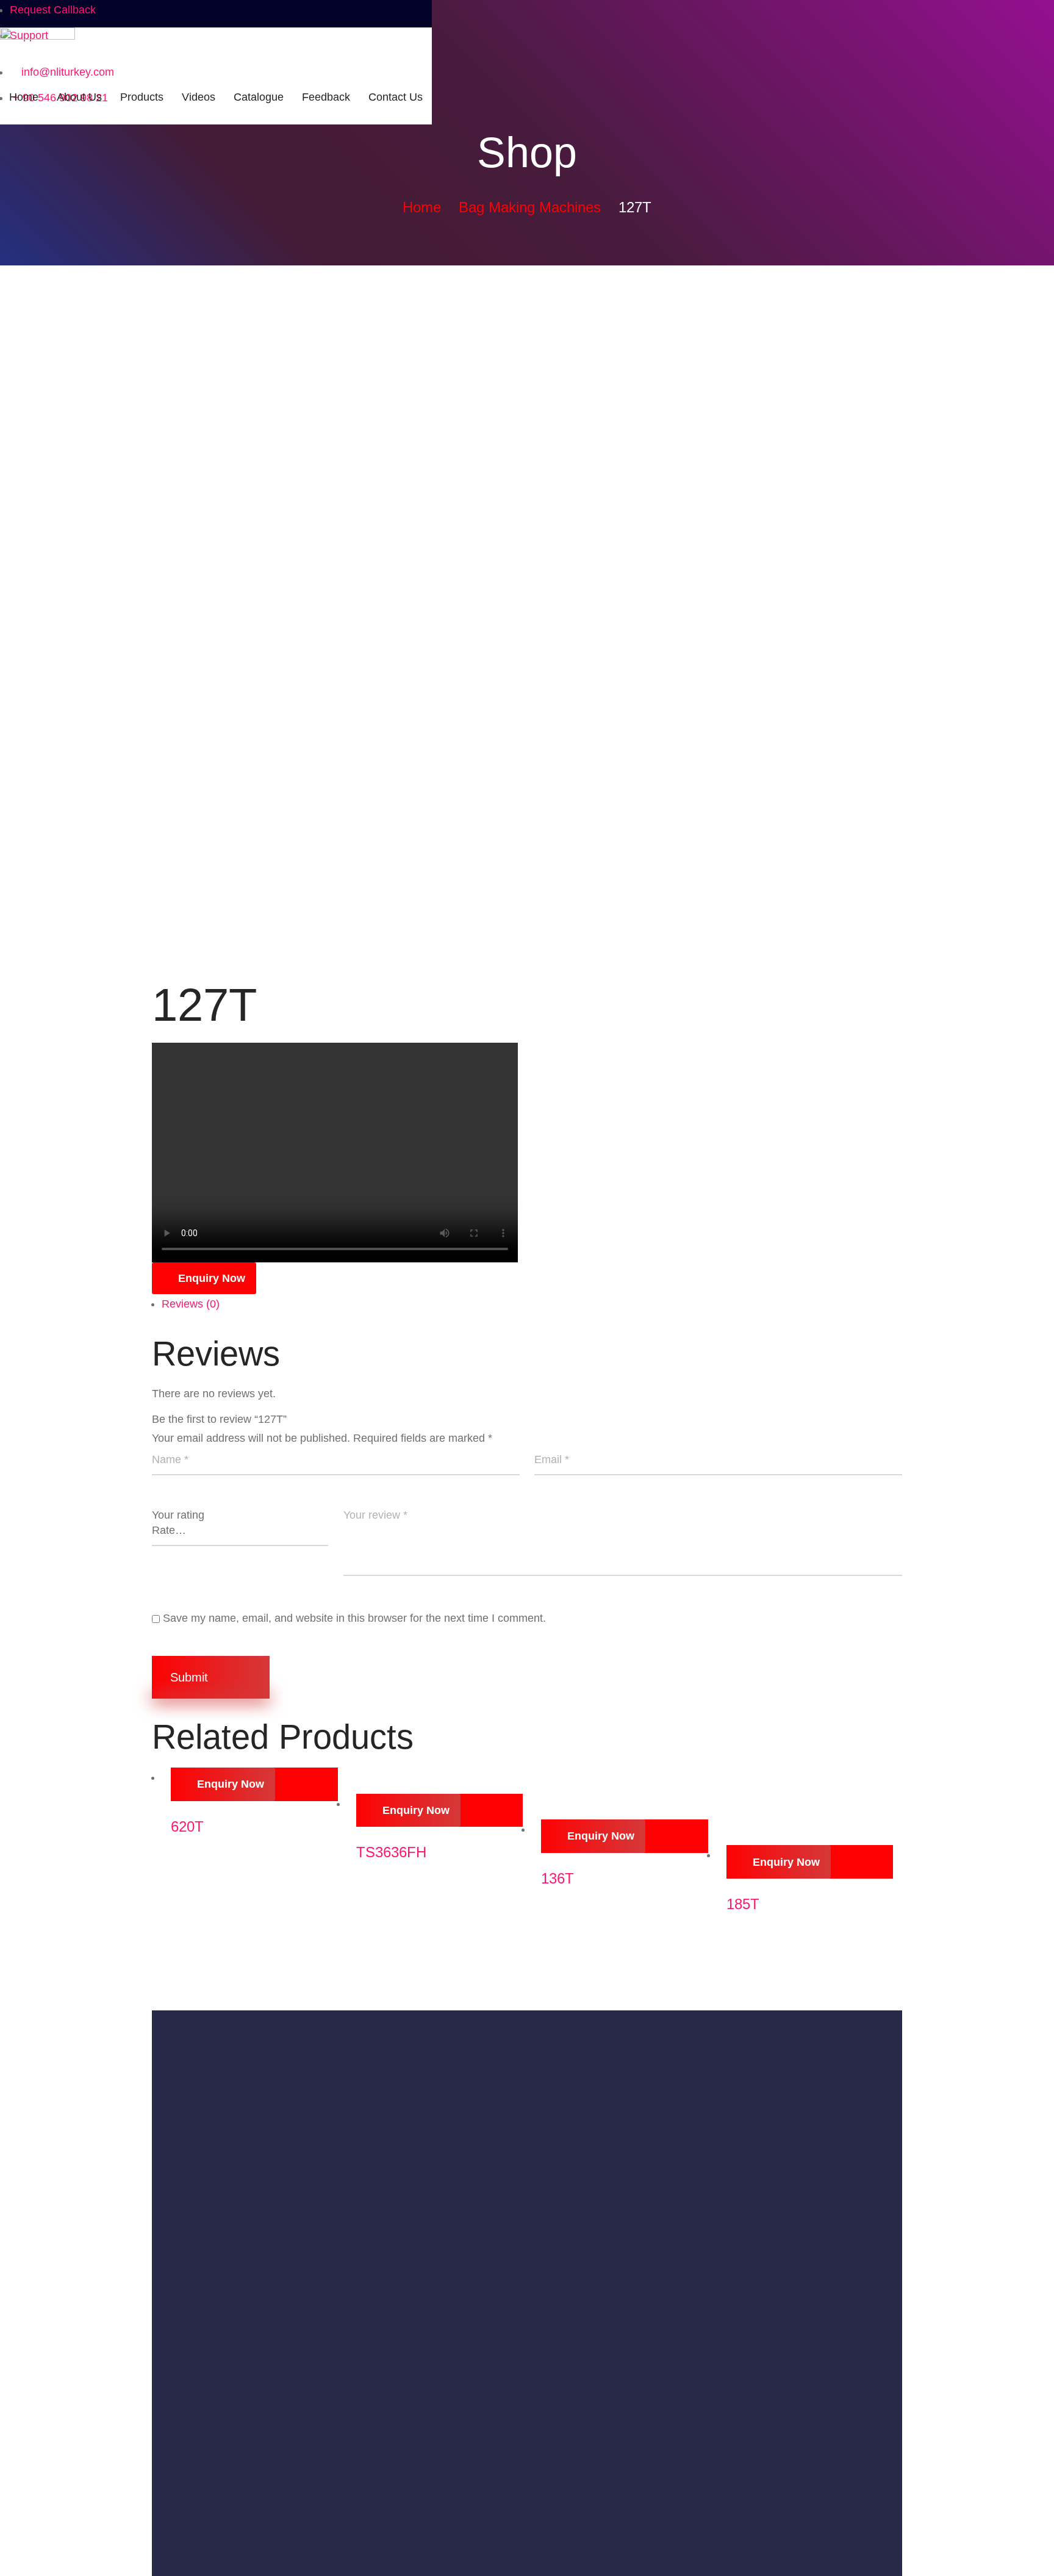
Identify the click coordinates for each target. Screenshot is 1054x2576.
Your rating (178, 1515)
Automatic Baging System (215, 2350)
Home (422, 207)
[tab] (532, 1304)
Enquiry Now (212, 1278)
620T (187, 1826)
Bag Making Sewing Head (215, 2503)
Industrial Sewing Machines (219, 2324)
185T (743, 1904)
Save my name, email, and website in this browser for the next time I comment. (354, 1618)
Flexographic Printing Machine (226, 2402)
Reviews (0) (191, 1304)
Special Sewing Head (204, 2529)
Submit (191, 1677)
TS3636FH (391, 1852)
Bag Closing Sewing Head (216, 2477)
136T (557, 1878)
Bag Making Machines (530, 207)
